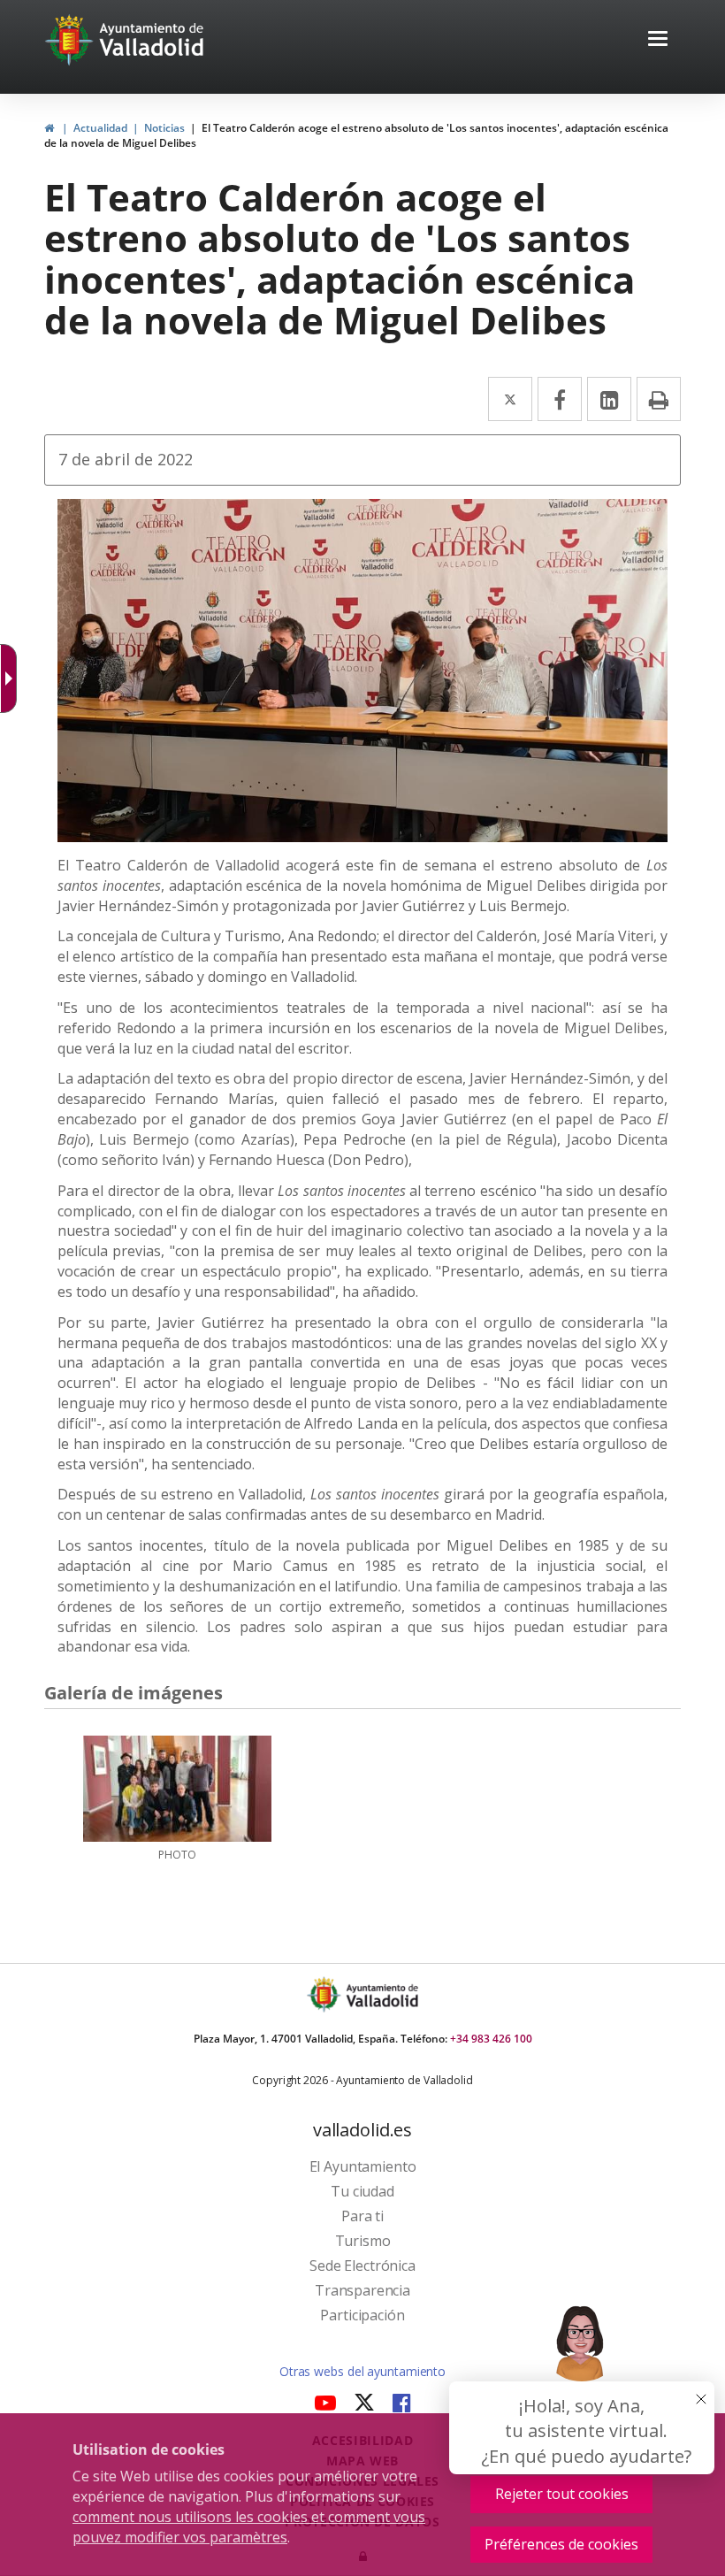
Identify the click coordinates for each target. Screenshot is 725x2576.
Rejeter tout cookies (562, 2494)
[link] (49, 128)
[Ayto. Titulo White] (152, 40)
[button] (658, 40)
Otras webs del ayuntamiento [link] (362, 2371)
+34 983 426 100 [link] (491, 2039)
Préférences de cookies (561, 2544)
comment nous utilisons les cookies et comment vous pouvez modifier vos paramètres (249, 2527)
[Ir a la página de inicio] (71, 40)
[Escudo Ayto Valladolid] (325, 1994)
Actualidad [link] (100, 128)
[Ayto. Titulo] (381, 1994)
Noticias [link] (164, 128)
